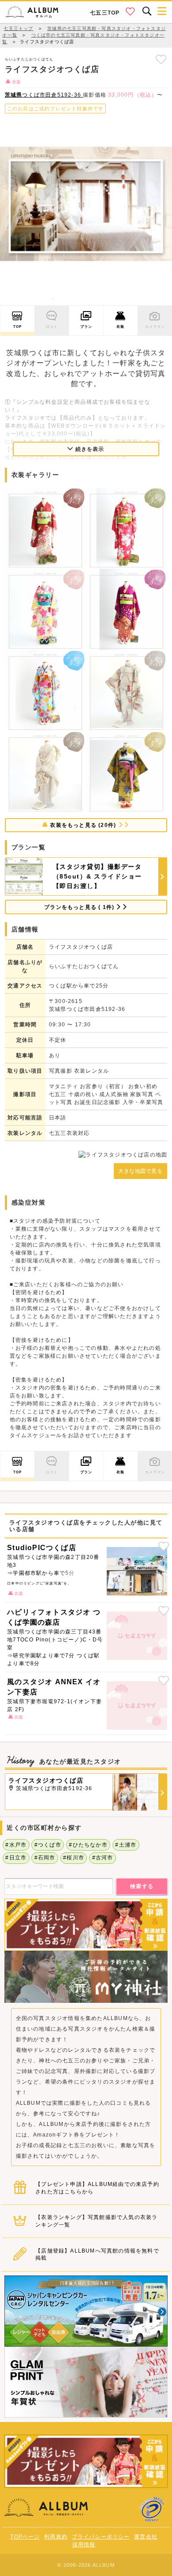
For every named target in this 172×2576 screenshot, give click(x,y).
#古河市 (103, 1858)
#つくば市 (48, 1845)
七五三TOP (105, 13)
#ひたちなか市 (88, 1845)
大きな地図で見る (140, 1171)
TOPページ (25, 2537)
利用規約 (56, 2537)
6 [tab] (119, 299)
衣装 (120, 327)
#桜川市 (74, 1858)
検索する (142, 1886)
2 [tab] (66, 299)
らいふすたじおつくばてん (29, 59)
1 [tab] (53, 299)
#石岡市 (45, 1858)
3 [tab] (79, 299)
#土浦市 (126, 1845)
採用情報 (84, 2545)
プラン (86, 327)
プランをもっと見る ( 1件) (80, 907)
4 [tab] (93, 299)
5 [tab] (106, 299)
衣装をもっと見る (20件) (83, 825)
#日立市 (16, 1858)
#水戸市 (16, 1845)
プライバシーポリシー (101, 2537)
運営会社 (146, 2537)
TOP (18, 327)
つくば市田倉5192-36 (44, 95)
